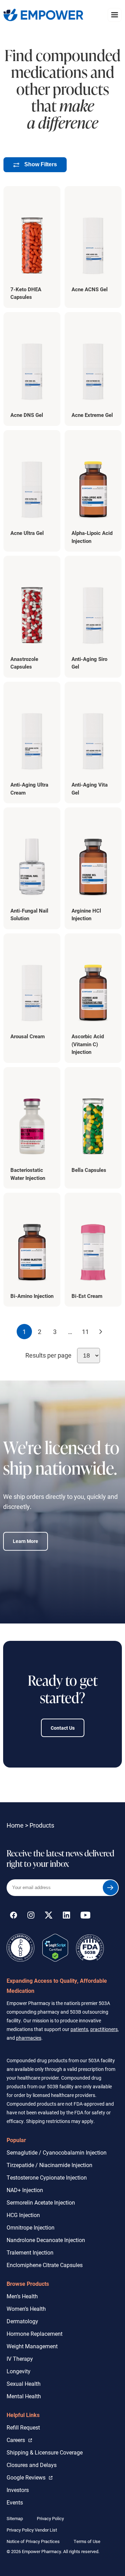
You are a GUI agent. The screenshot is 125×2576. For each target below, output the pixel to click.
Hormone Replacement (35, 2334)
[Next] (101, 1332)
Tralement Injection (30, 2252)
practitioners (104, 2029)
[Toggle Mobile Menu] (115, 15)
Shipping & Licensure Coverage (45, 2452)
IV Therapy (20, 2359)
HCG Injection (23, 2215)
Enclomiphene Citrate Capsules (45, 2265)
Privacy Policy (50, 2518)
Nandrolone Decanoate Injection (46, 2240)
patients (79, 2029)
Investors (18, 2490)
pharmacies (29, 2038)
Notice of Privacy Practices (33, 2541)
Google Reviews (28, 2477)
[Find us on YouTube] (85, 1916)
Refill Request (23, 2427)
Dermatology (22, 2321)
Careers (19, 2440)
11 (85, 1332)
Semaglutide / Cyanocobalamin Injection (57, 2152)
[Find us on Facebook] (14, 1916)
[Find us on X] (49, 1916)
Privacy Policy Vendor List (32, 2530)
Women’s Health (26, 2309)
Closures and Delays (32, 2465)
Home (15, 1825)
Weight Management (32, 2346)
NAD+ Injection (25, 2190)
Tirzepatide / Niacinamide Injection (49, 2165)
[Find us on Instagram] (31, 1916)
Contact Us (63, 1728)
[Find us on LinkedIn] (66, 1916)
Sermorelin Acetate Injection (41, 2202)
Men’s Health (22, 2296)
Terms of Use (87, 2541)
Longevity (19, 2371)
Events (15, 2502)
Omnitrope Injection (31, 2227)
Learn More (26, 1541)
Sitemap (15, 2518)
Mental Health (24, 2396)
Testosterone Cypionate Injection (47, 2177)
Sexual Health (24, 2384)
